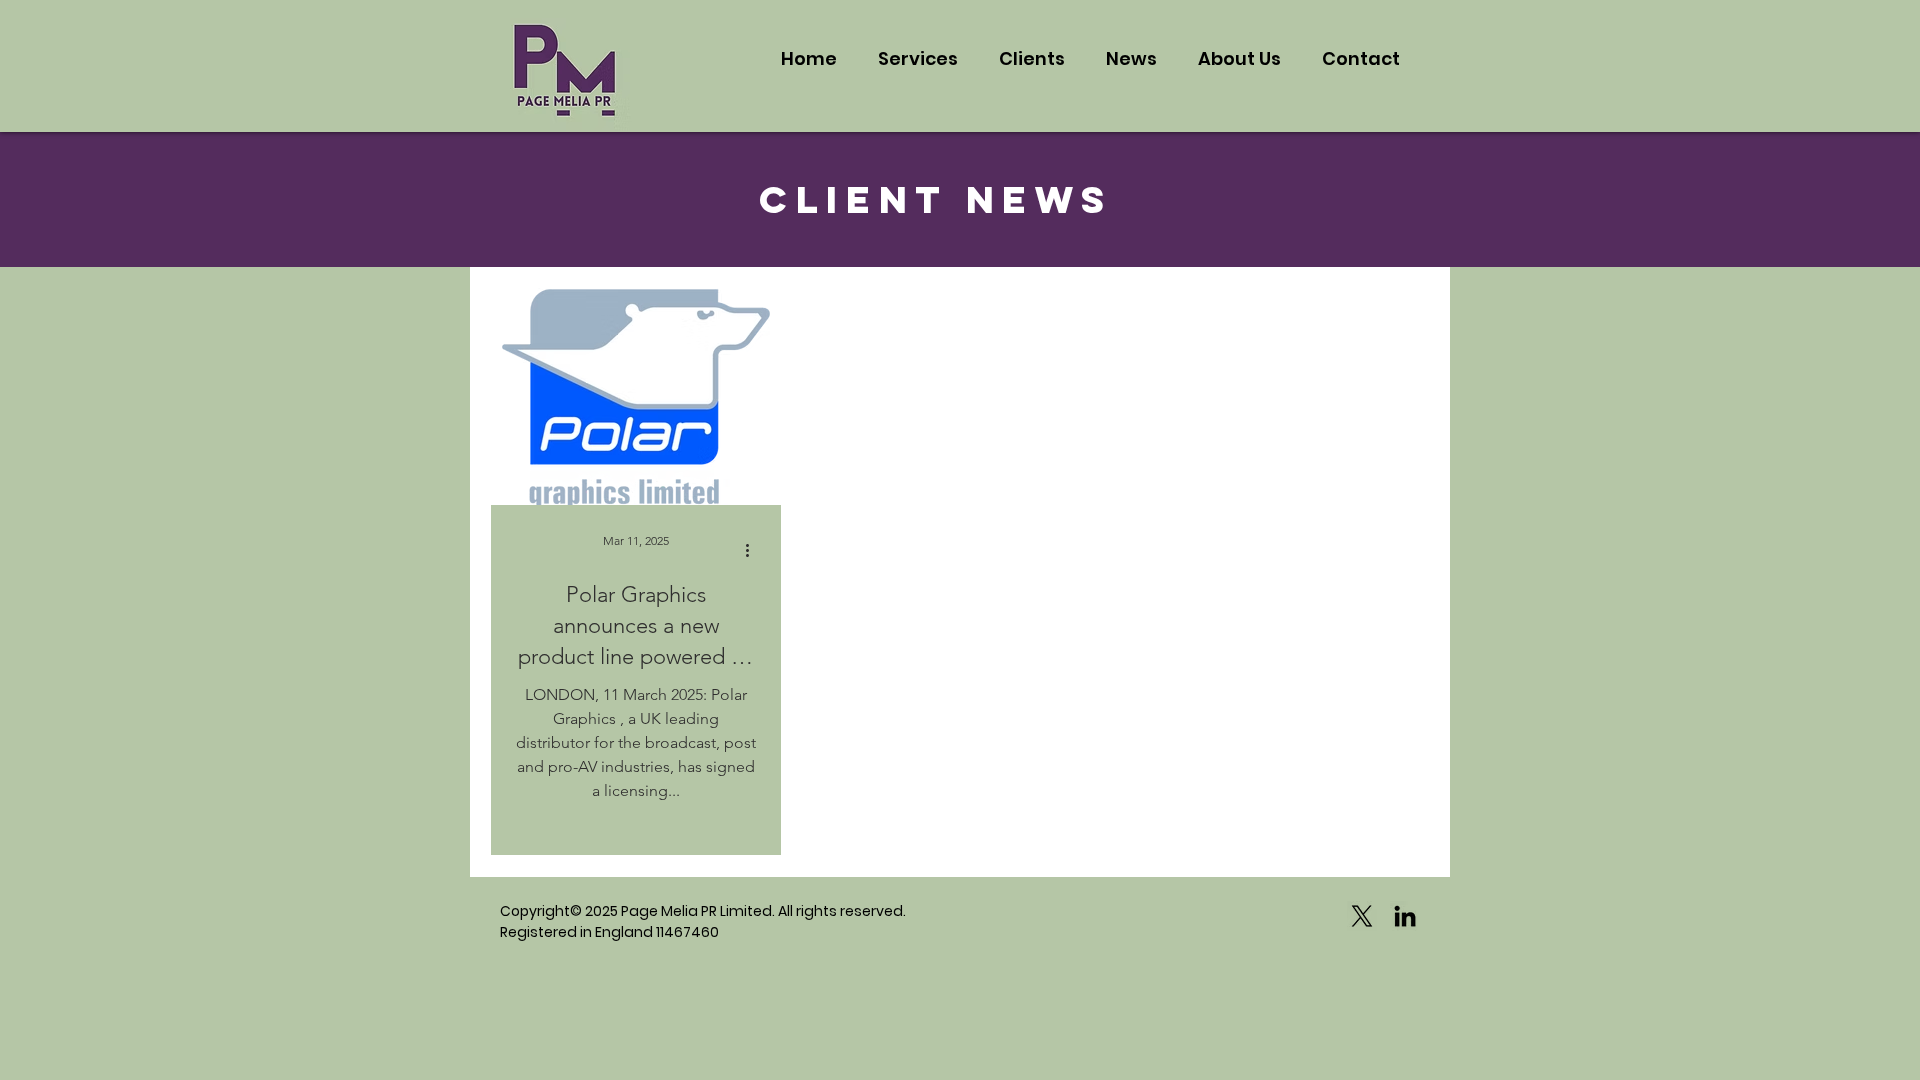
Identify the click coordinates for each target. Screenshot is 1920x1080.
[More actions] (754, 550)
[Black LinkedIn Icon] (1405, 916)
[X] (1362, 916)
